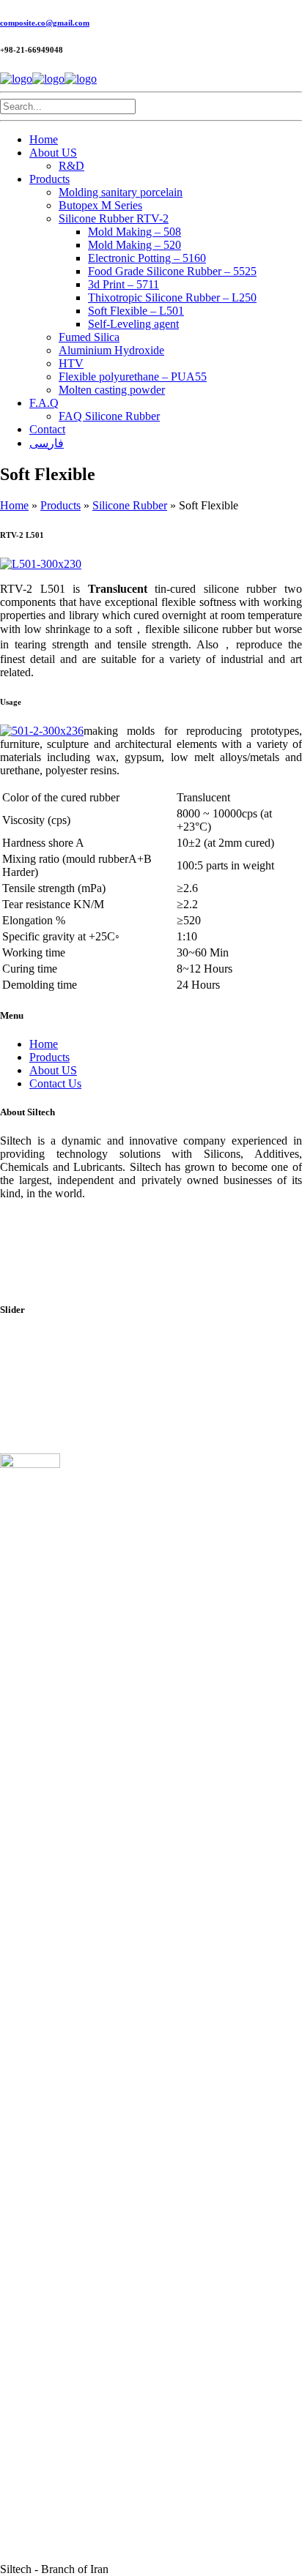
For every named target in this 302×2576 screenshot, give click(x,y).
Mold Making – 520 (135, 245)
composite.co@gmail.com (45, 23)
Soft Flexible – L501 (136, 311)
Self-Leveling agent (133, 324)
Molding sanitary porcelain (121, 192)
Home (44, 139)
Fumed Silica (89, 337)
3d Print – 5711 (124, 284)
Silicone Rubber (130, 505)
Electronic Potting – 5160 (147, 258)
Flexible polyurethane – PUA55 (133, 377)
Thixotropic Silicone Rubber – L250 (172, 297)
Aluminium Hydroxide (111, 350)
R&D (71, 166)
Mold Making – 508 (135, 232)
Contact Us (55, 1083)
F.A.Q (44, 403)
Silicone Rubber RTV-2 (114, 218)
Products (49, 179)
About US (53, 153)
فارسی (47, 443)
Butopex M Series (100, 205)
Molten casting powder (112, 390)
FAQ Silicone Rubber (109, 416)
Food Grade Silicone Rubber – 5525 (172, 271)
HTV (71, 363)
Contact (47, 429)
